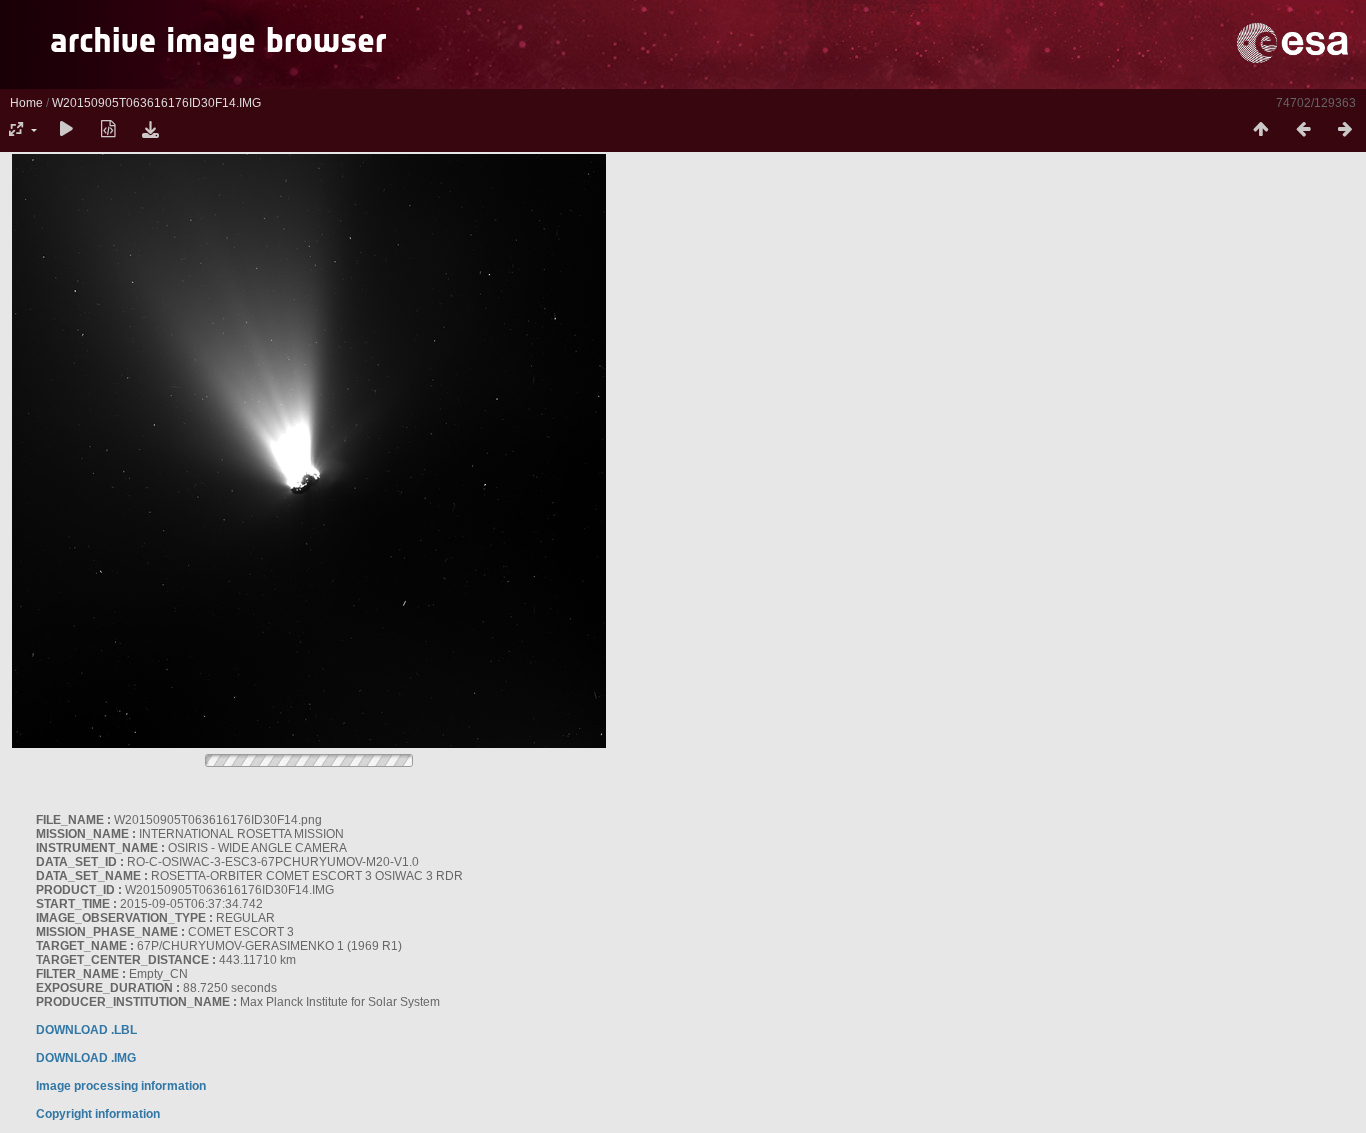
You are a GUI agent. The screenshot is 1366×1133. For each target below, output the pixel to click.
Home (26, 103)
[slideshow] (66, 130)
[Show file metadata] (108, 130)
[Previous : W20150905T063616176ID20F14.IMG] (1303, 130)
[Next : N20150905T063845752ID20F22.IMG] (1345, 130)
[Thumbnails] (1261, 130)
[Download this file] (150, 130)
